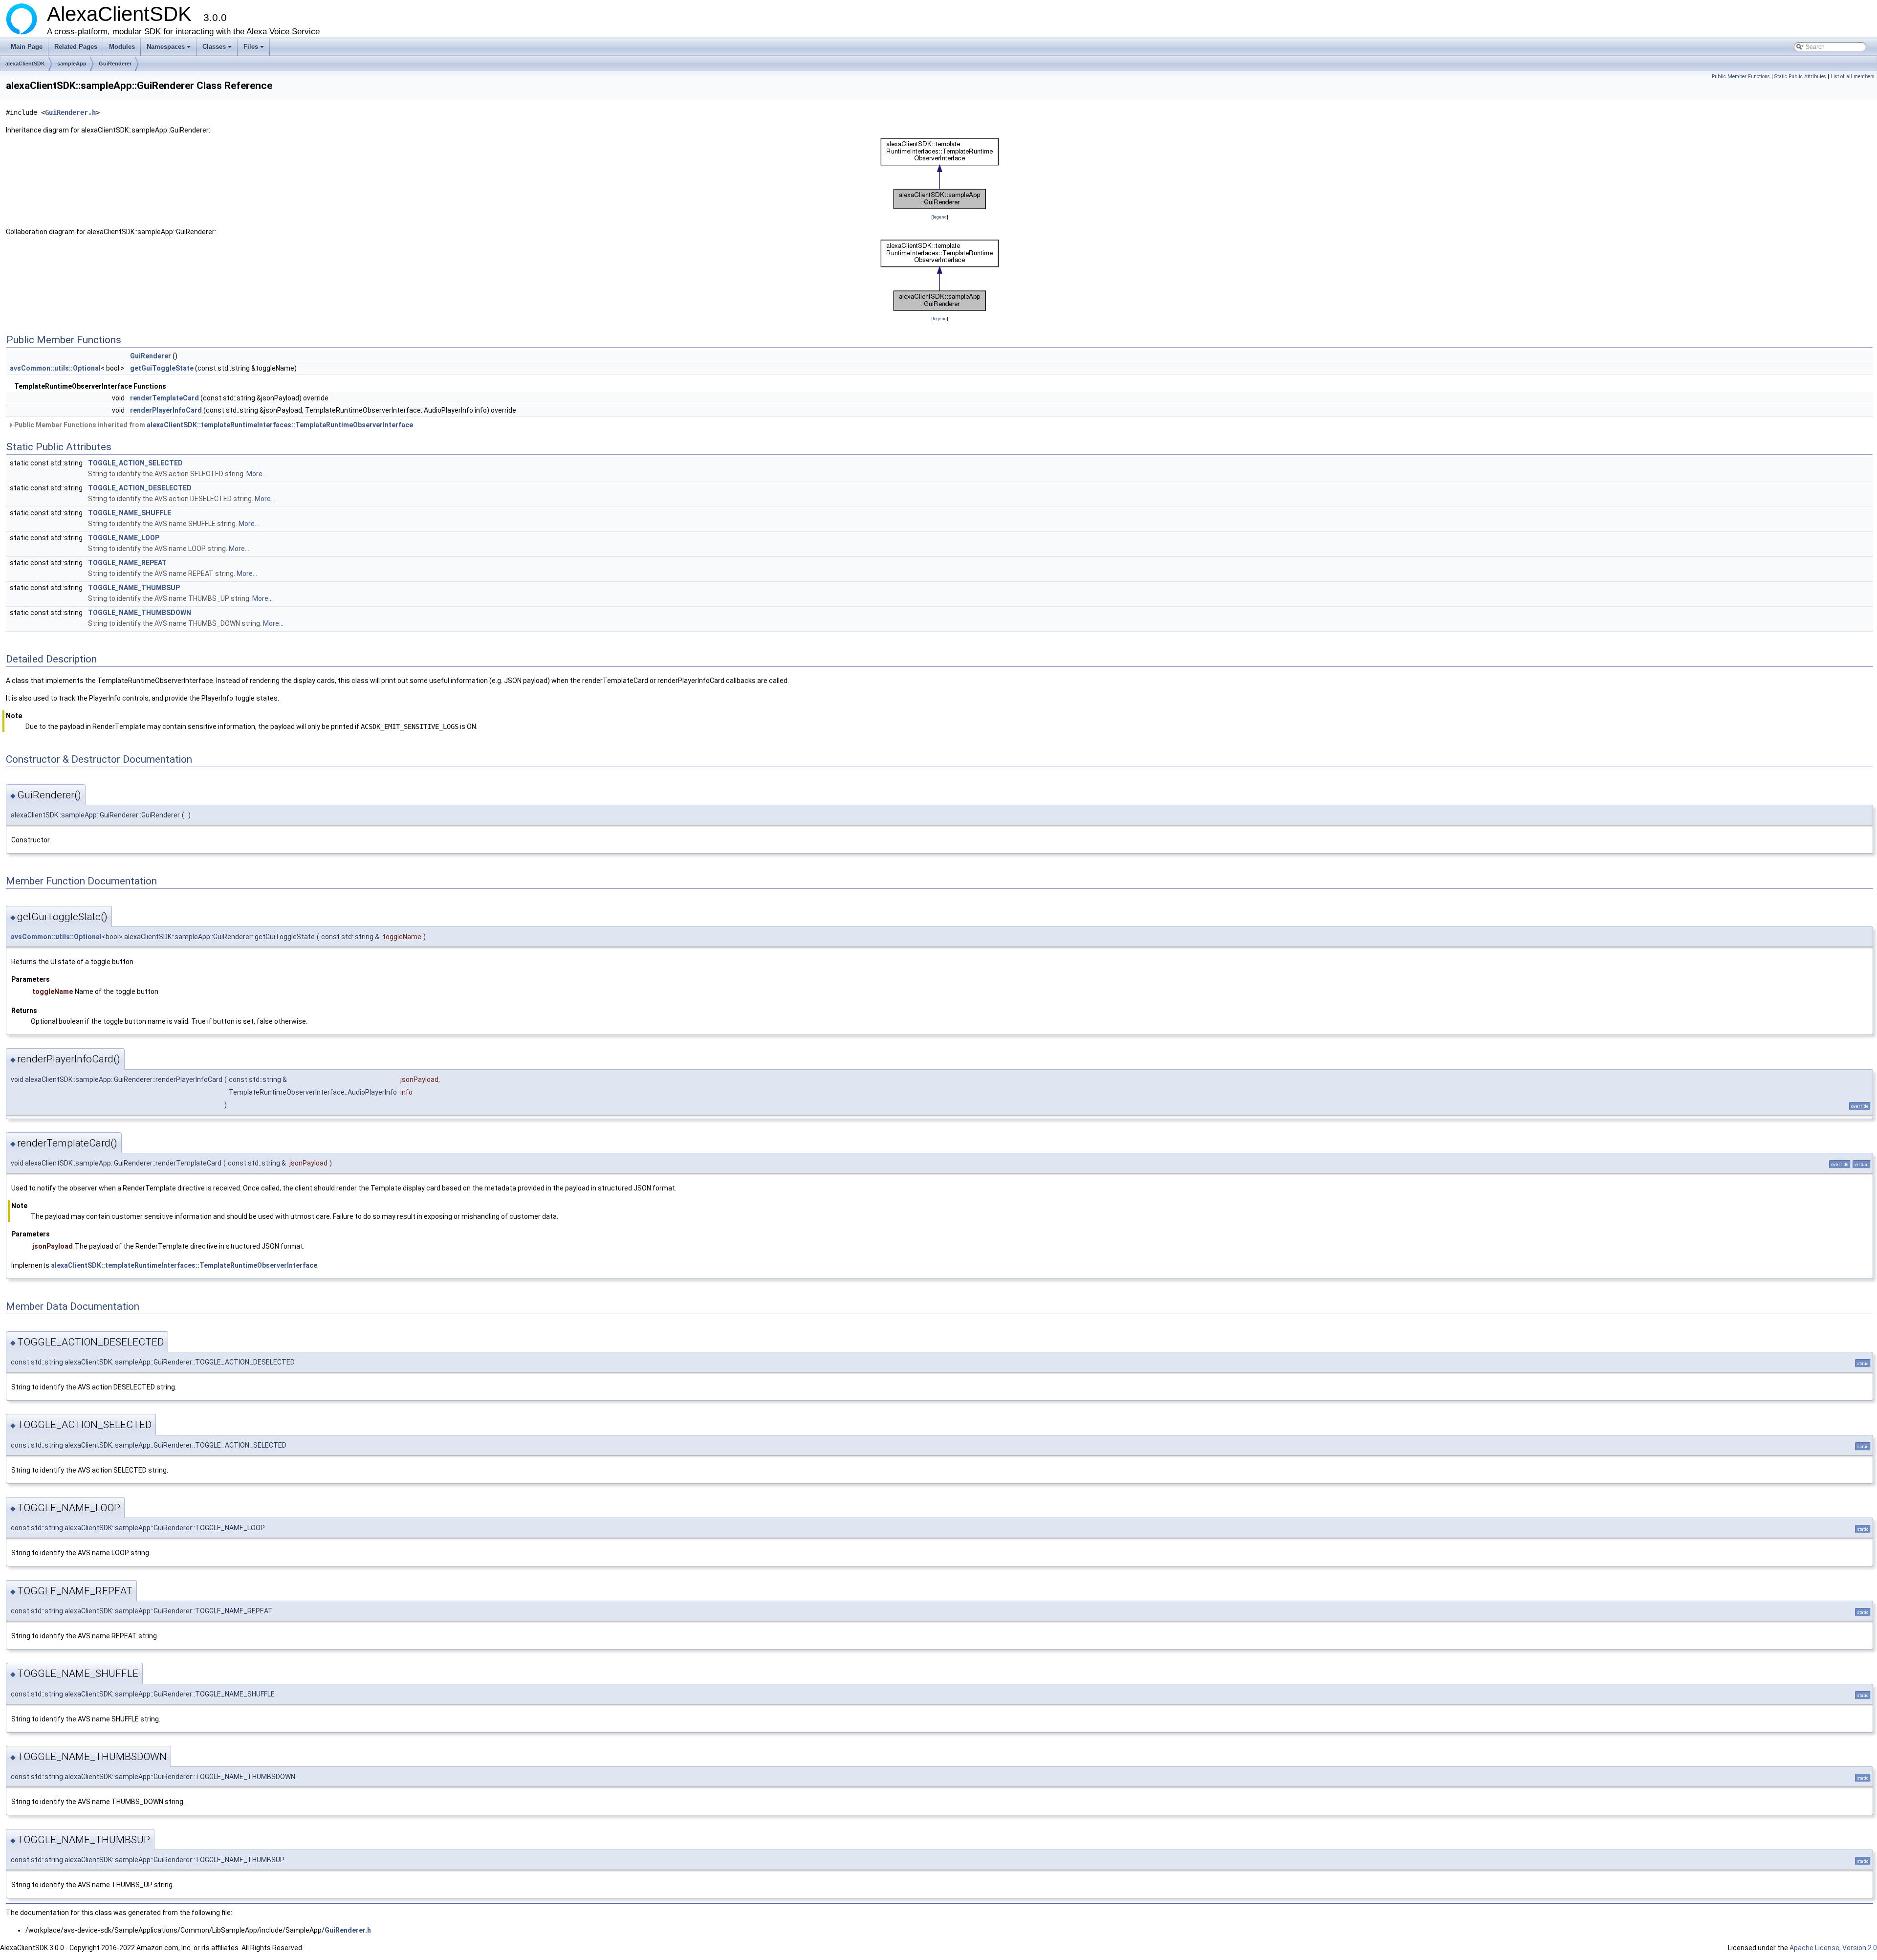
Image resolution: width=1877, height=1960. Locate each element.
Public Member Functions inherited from (213, 425)
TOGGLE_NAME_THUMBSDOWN (140, 613)
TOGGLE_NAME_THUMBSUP (134, 588)
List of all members (1853, 77)
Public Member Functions (1741, 77)
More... (257, 474)
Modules (122, 47)
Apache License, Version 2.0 (1833, 1948)
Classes (218, 49)
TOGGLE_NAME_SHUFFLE (130, 513)
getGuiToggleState (162, 368)
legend (940, 217)
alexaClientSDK (25, 64)
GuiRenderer (115, 64)
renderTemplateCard (164, 398)
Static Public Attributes (1800, 77)
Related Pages (76, 47)
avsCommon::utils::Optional (55, 368)
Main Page (27, 47)
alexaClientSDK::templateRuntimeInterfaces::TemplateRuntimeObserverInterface (280, 425)
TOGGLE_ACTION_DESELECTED (140, 488)
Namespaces (169, 49)
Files (254, 49)
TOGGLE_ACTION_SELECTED (135, 463)
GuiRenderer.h (70, 112)
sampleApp (72, 64)
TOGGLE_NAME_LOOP (124, 538)
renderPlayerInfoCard (166, 410)
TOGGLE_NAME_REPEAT (127, 563)
